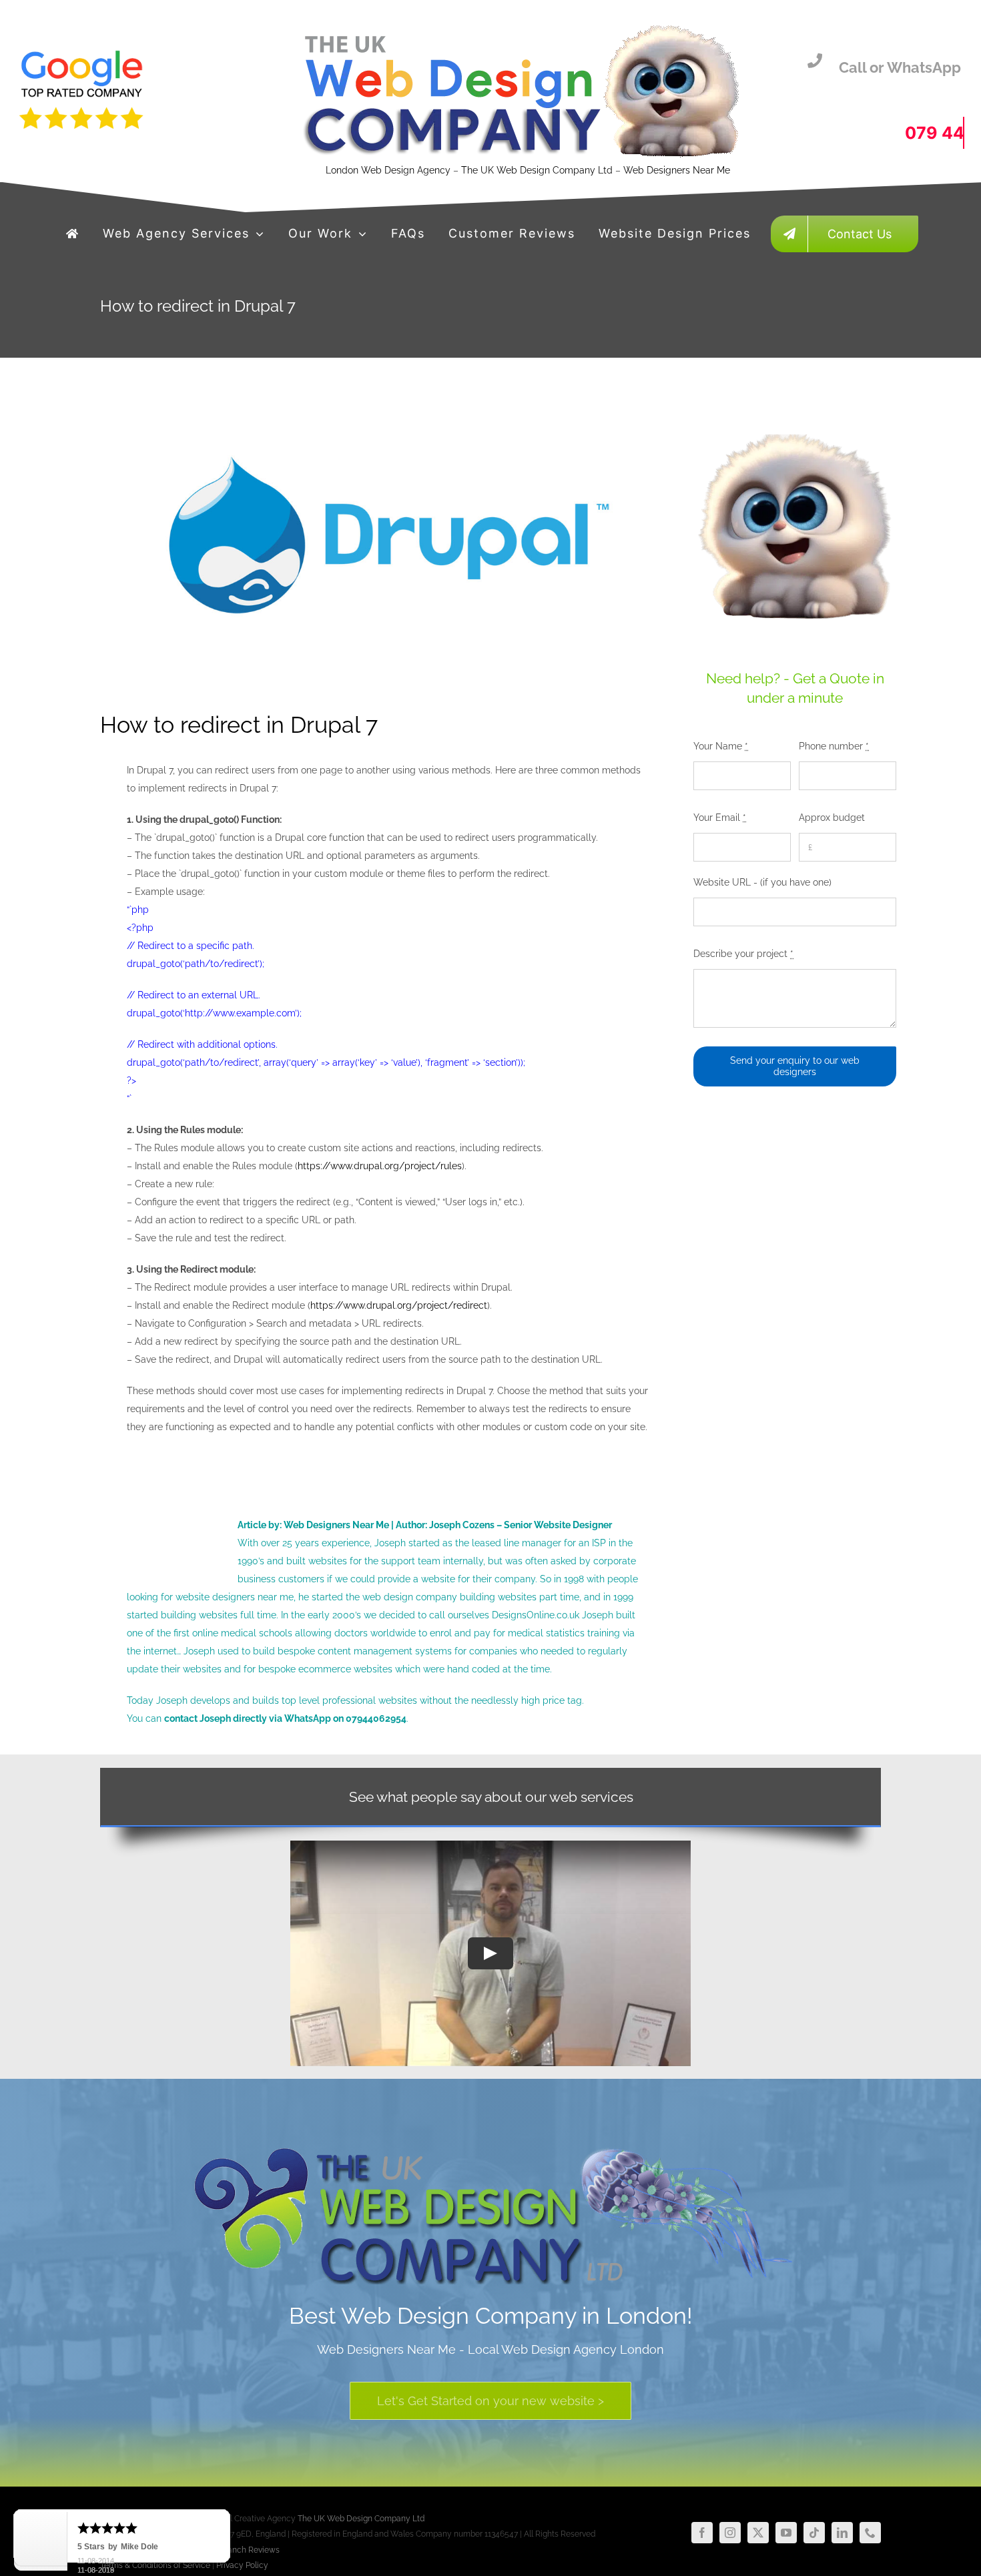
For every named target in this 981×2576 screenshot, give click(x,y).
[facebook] (702, 2533)
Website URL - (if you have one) (762, 882)
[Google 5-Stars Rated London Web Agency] (519, 25)
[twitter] (758, 2533)
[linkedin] (842, 2533)
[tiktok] (814, 2533)
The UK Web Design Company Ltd (538, 170)
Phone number (834, 746)
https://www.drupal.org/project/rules (380, 1166)
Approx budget (832, 818)
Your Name (721, 746)
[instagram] (730, 2533)
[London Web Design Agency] (73, 234)
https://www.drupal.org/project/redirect (399, 1305)
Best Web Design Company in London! (491, 2316)
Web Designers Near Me (677, 170)
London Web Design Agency (388, 170)
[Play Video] (490, 1953)
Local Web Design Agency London (566, 2349)
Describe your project (743, 954)
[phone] (870, 2533)
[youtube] (786, 2533)
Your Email (720, 818)
